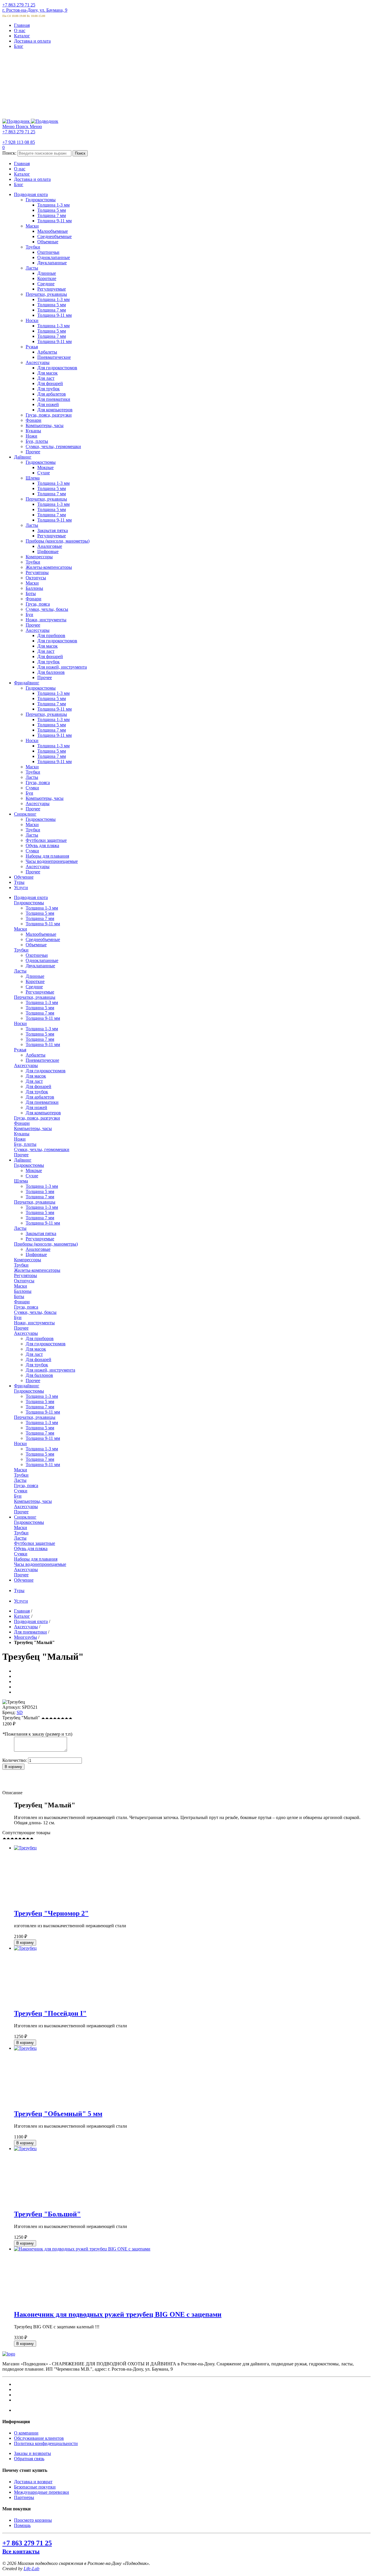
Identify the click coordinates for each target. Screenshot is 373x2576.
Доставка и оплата (32, 41)
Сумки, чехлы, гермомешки (42, 1149)
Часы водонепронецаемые (40, 1564)
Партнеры (24, 2497)
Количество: (15, 1760)
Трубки (21, 950)
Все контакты (21, 2551)
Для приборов (40, 1338)
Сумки (21, 1491)
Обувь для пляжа (31, 1548)
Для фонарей (38, 1086)
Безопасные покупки (35, 2487)
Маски (21, 929)
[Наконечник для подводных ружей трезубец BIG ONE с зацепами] (82, 2249)
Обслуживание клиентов (39, 2438)
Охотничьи (37, 955)
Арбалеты (36, 1055)
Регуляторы (25, 1275)
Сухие (32, 1176)
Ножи (20, 1139)
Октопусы (24, 1281)
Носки (20, 1023)
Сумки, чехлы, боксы (35, 1312)
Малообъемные (41, 934)
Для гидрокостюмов (46, 1071)
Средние (34, 987)
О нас (20, 30)
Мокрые (34, 1170)
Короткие (35, 981)
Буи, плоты (25, 1144)
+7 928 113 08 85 (19, 142)
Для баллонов (39, 1375)
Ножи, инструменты (34, 1323)
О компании (26, 2433)
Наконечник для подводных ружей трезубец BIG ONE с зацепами (118, 2314)
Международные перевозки (42, 2492)
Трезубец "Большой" (47, 2214)
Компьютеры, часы (33, 1128)
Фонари (22, 1123)
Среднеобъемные (43, 939)
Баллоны (23, 1291)
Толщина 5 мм (40, 913)
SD (20, 1712)
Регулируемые (40, 992)
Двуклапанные (40, 966)
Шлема (21, 1181)
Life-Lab (31, 2569)
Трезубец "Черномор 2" (51, 1913)
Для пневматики (42, 1102)
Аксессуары (26, 1065)
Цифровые (36, 1254)
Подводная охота (31, 1621)
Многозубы (25, 1637)
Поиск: (9, 153)
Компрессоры (28, 1260)
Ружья (20, 1050)
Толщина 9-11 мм (43, 924)
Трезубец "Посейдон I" (50, 2013)
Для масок (36, 1076)
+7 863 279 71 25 (19, 5)
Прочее (21, 1155)
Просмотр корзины (33, 2520)
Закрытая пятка (41, 1233)
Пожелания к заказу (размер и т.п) (37, 1734)
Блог (19, 46)
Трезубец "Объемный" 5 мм (58, 2114)
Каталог (22, 36)
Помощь (22, 2525)
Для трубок (37, 1092)
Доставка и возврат (33, 2482)
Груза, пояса (26, 1307)
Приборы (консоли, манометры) (46, 1244)
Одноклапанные (42, 960)
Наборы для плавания (36, 1559)
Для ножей (36, 1107)
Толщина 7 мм (40, 918)
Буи (18, 1317)
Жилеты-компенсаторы (37, 1270)
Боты (19, 1296)
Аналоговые (38, 1249)
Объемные (36, 945)
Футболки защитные (35, 1543)
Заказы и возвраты (32, 2453)
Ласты (20, 971)
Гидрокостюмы (29, 903)
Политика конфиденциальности (46, 2443)
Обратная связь (29, 2459)
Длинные (35, 976)
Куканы (22, 1134)
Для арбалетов (40, 1097)
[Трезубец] (25, 1848)
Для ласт (34, 1081)
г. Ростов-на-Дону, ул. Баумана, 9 (35, 10)
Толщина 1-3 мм (42, 908)
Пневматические (42, 1060)
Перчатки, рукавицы (35, 997)
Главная (22, 25)
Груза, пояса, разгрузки (37, 1118)
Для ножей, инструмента (50, 1370)
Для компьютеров (43, 1113)
